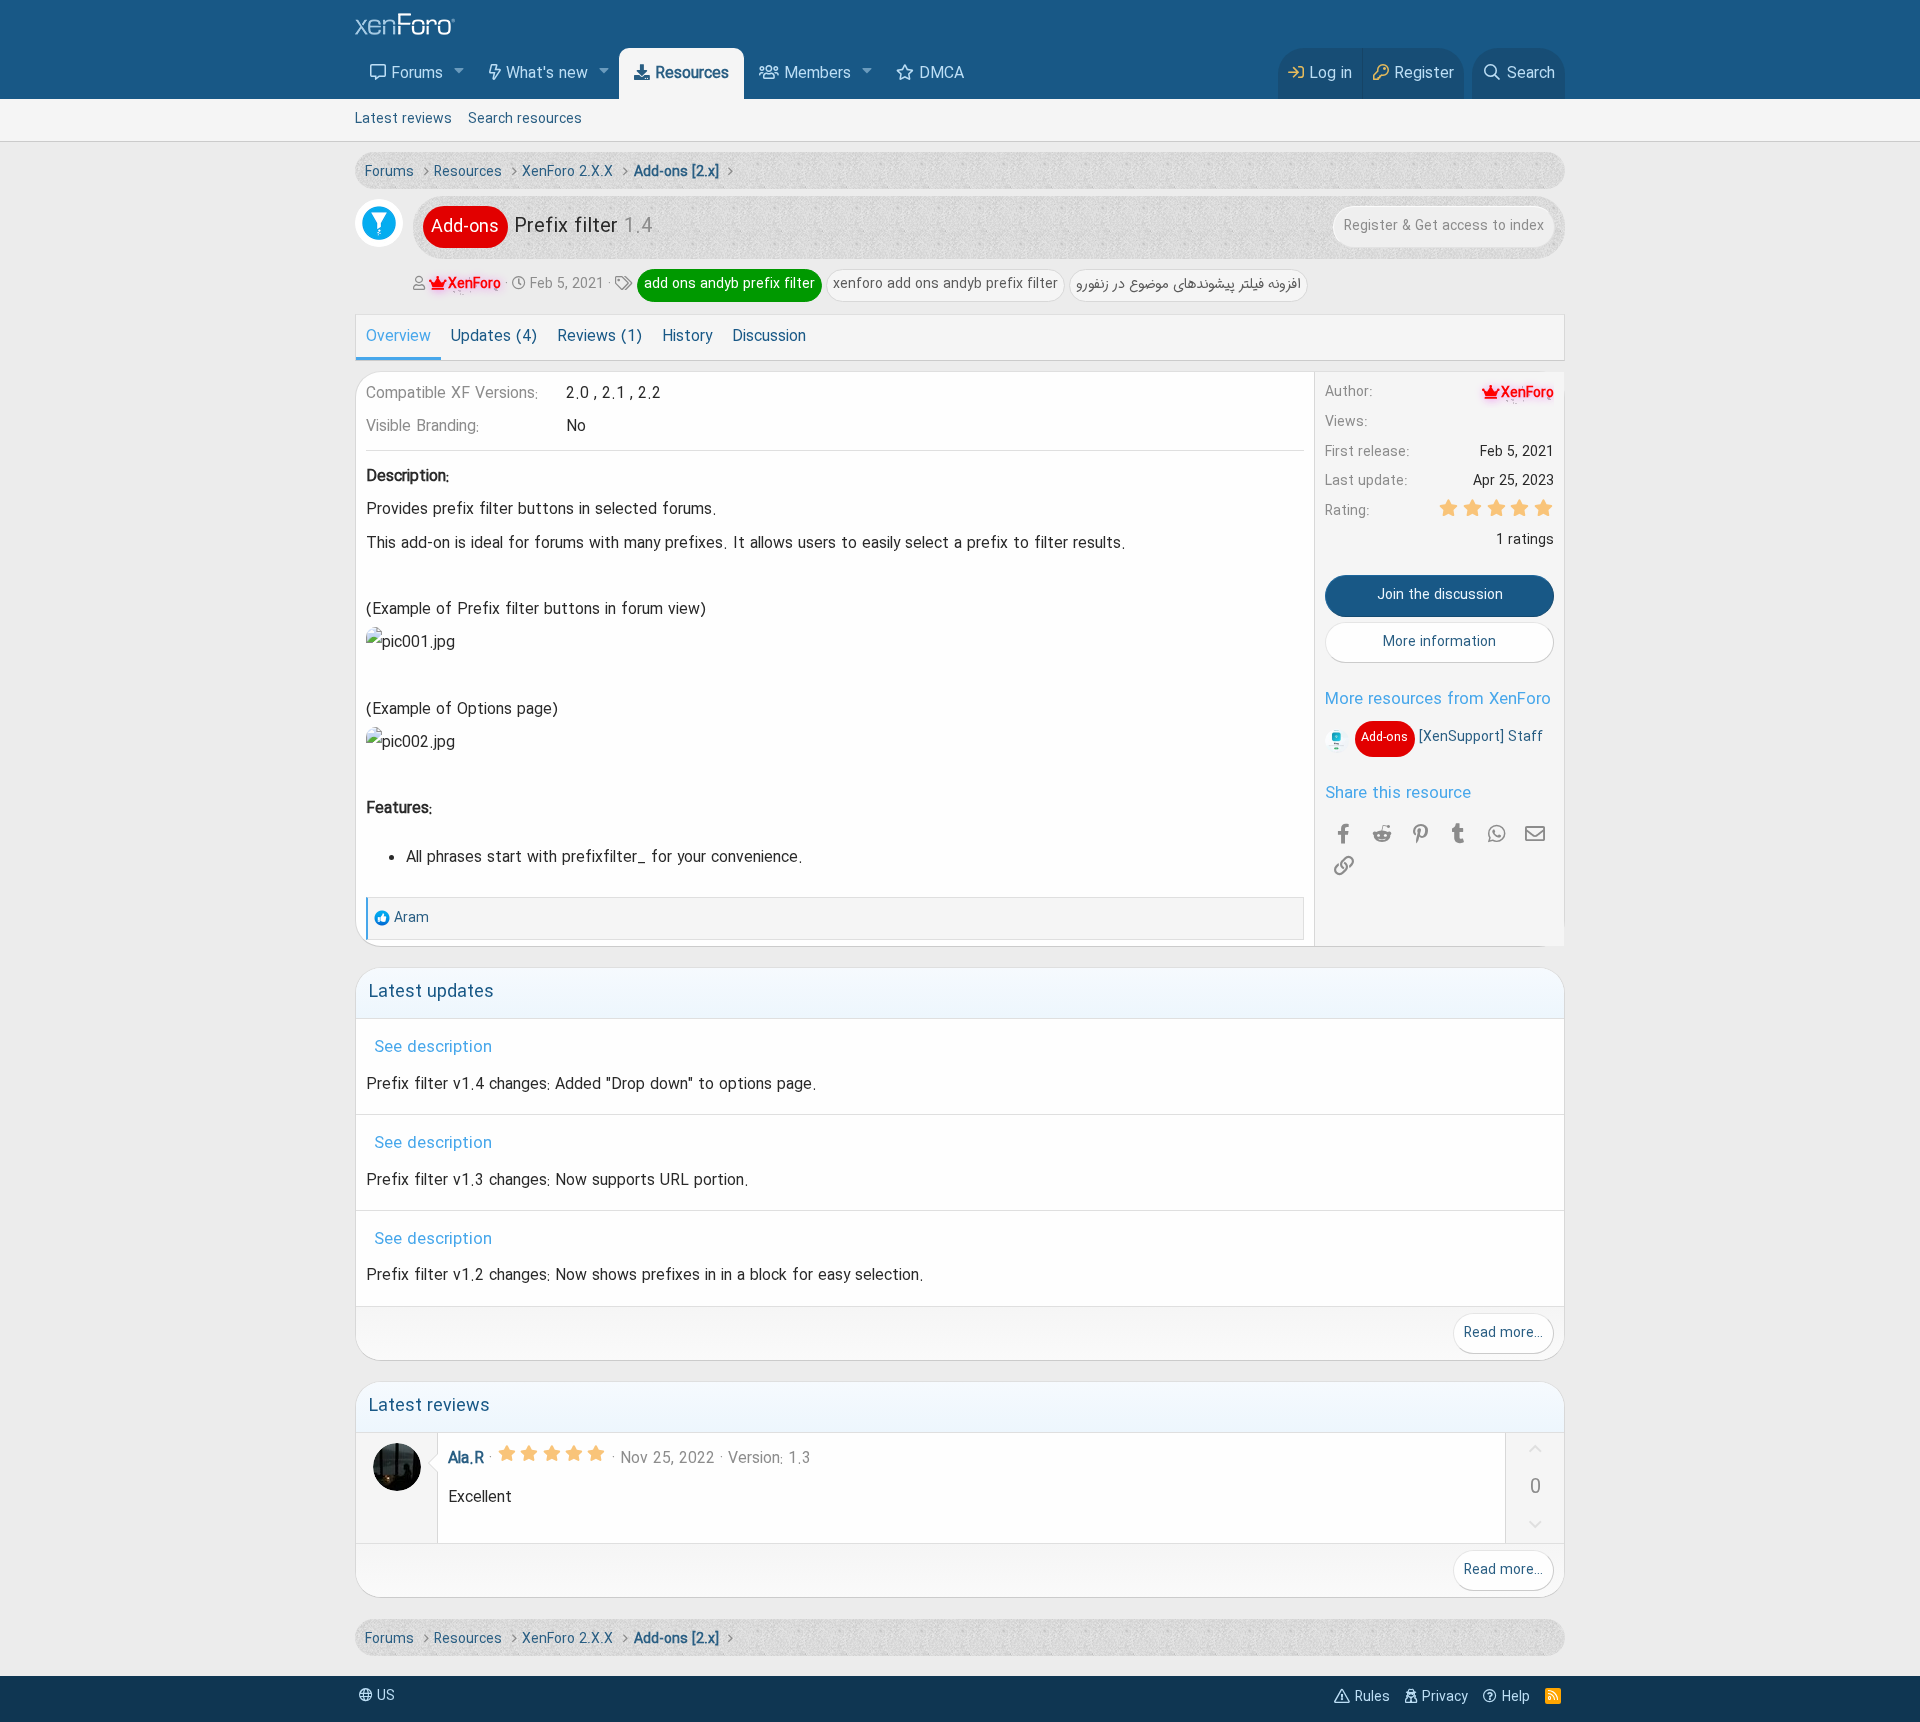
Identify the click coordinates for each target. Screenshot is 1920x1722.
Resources (692, 74)
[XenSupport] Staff (1451, 737)
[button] (459, 72)
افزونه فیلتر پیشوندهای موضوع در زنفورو (1188, 284)
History (687, 337)
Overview (398, 337)
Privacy (1445, 1697)
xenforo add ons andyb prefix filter (945, 284)
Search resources (525, 119)
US (384, 1696)
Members (817, 74)
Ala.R (466, 1459)
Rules (1372, 1697)
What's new (547, 74)
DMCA (941, 74)
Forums (417, 74)
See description (433, 1048)
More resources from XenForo (1438, 700)
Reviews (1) (599, 337)
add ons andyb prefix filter (729, 284)
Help (1516, 1697)
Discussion (769, 337)
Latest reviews (403, 119)
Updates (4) (494, 337)
